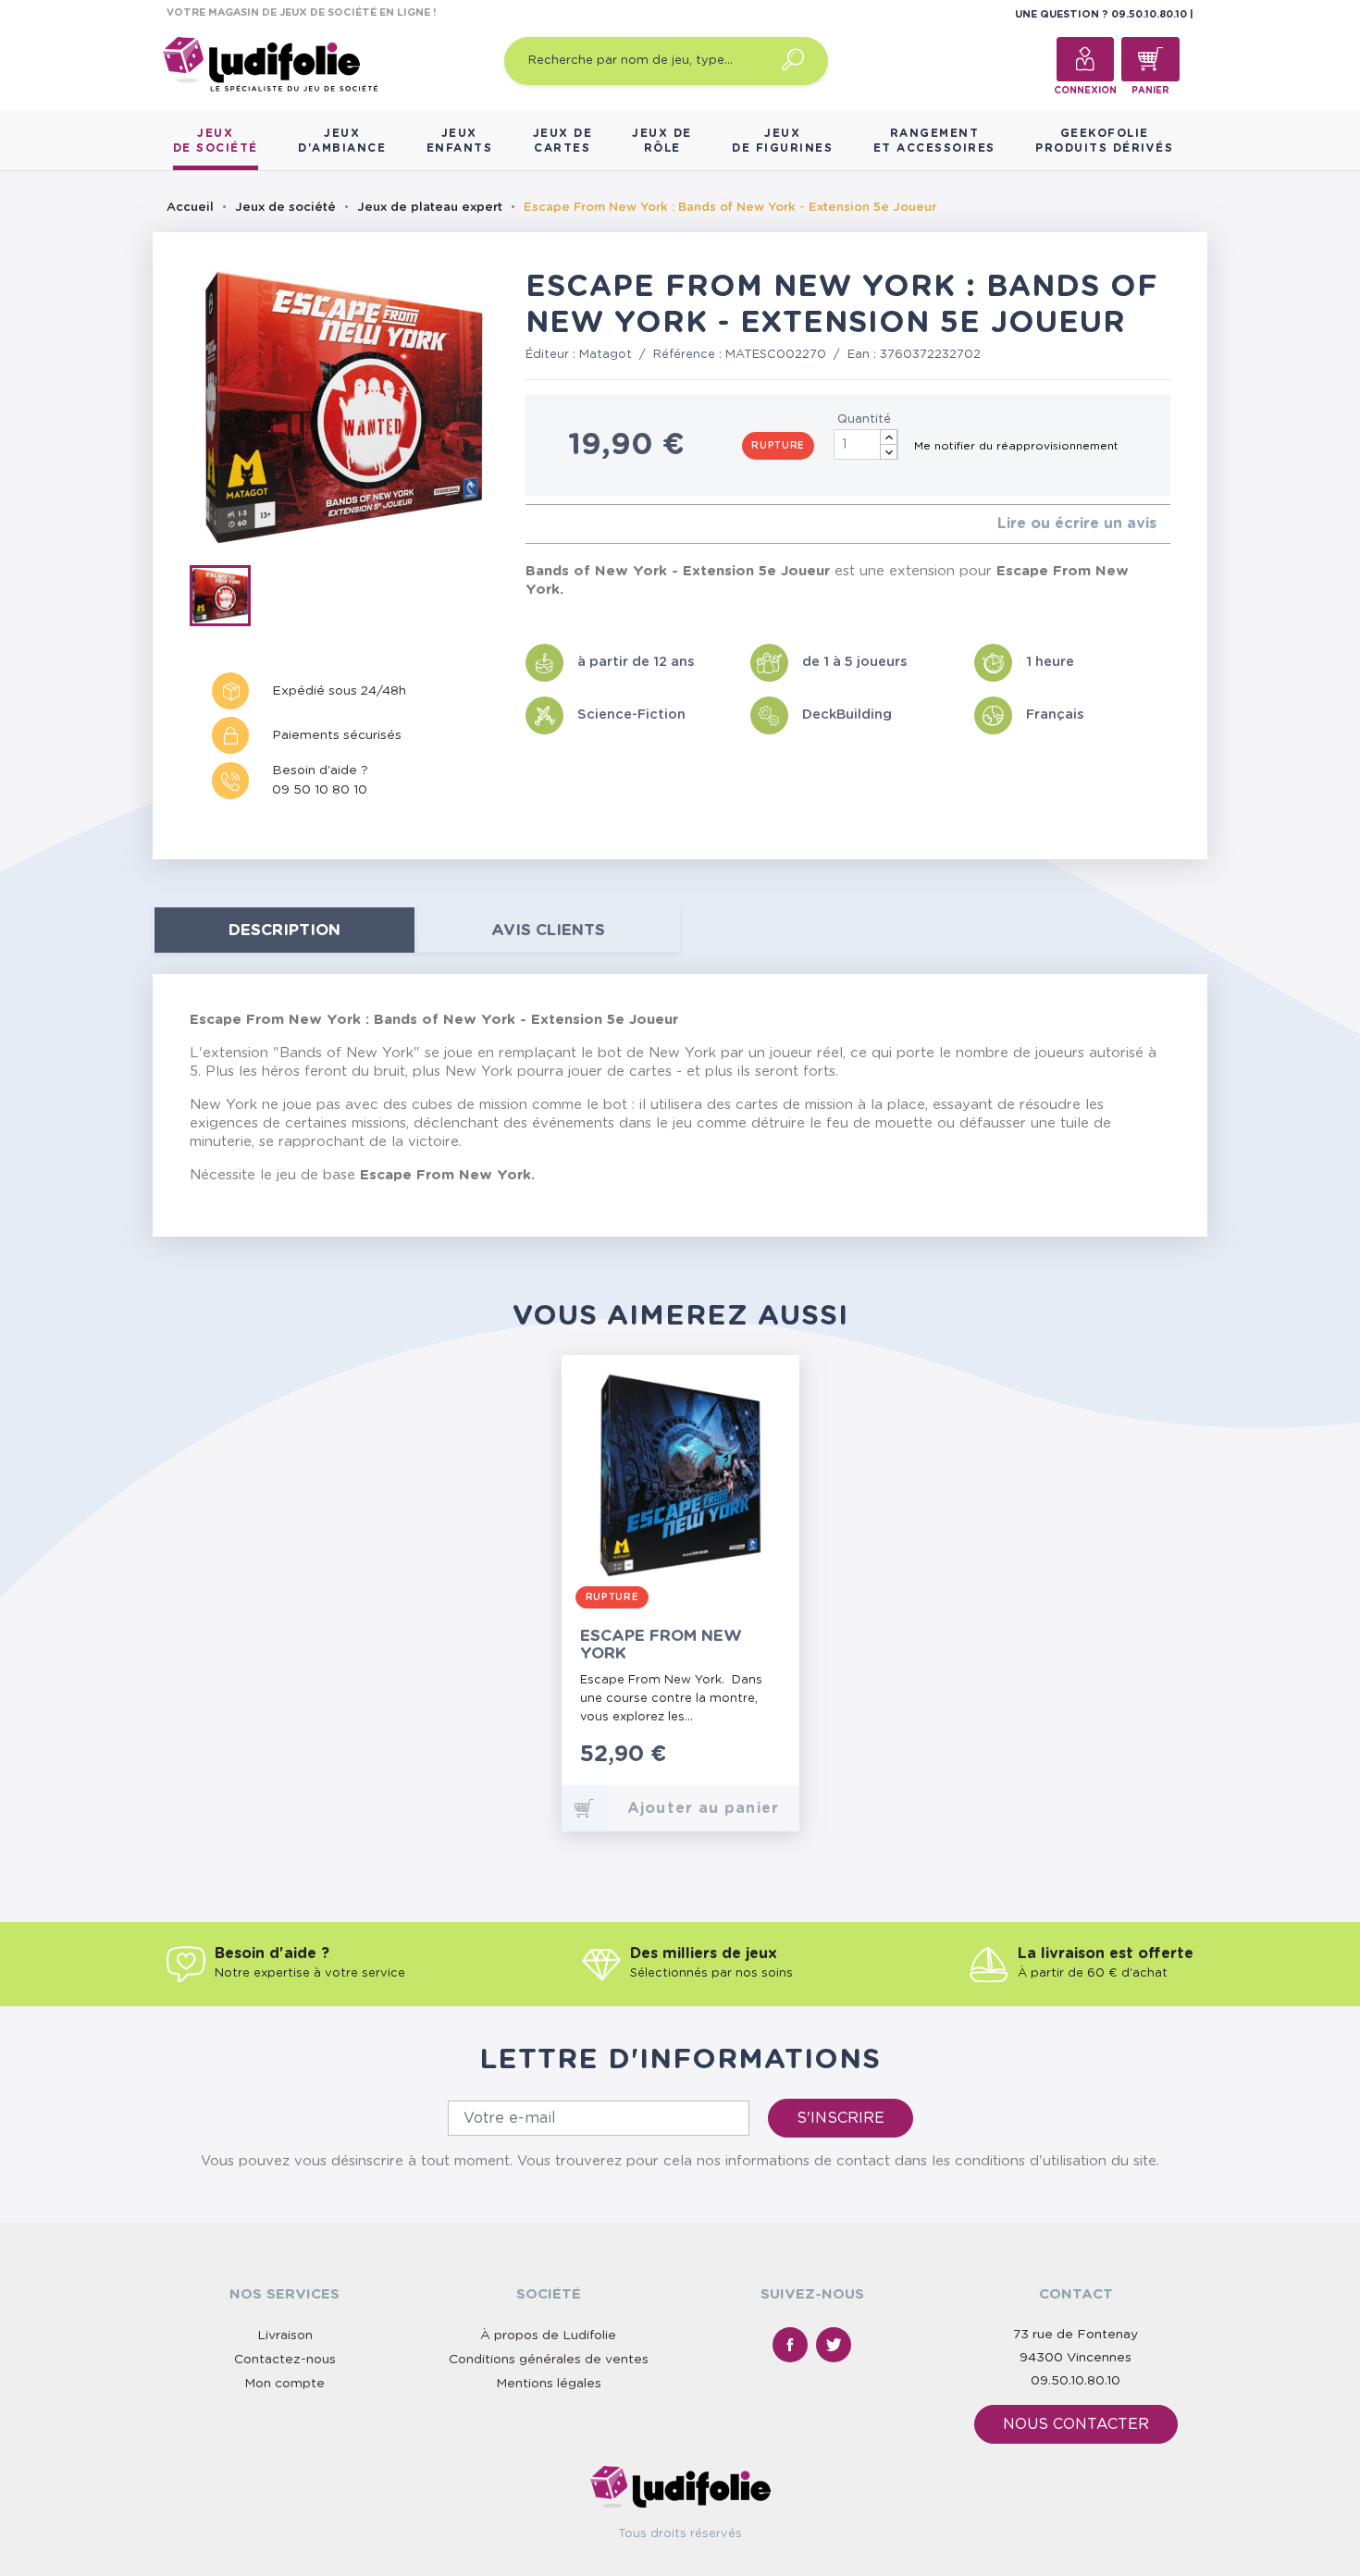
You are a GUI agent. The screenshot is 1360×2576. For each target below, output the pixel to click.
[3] (560, 524)
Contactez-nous (285, 2360)
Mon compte (284, 2384)
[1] (531, 524)
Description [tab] (284, 930)
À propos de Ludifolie (548, 2336)
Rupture (778, 446)
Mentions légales (549, 2384)
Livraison (285, 2336)
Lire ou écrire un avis (1077, 524)
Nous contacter (1076, 2424)
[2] (545, 524)
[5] (590, 524)
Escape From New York (661, 1645)
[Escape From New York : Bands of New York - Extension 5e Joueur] (226, 599)
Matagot (606, 355)
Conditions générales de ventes (549, 2360)
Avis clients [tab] (548, 930)
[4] (575, 524)
